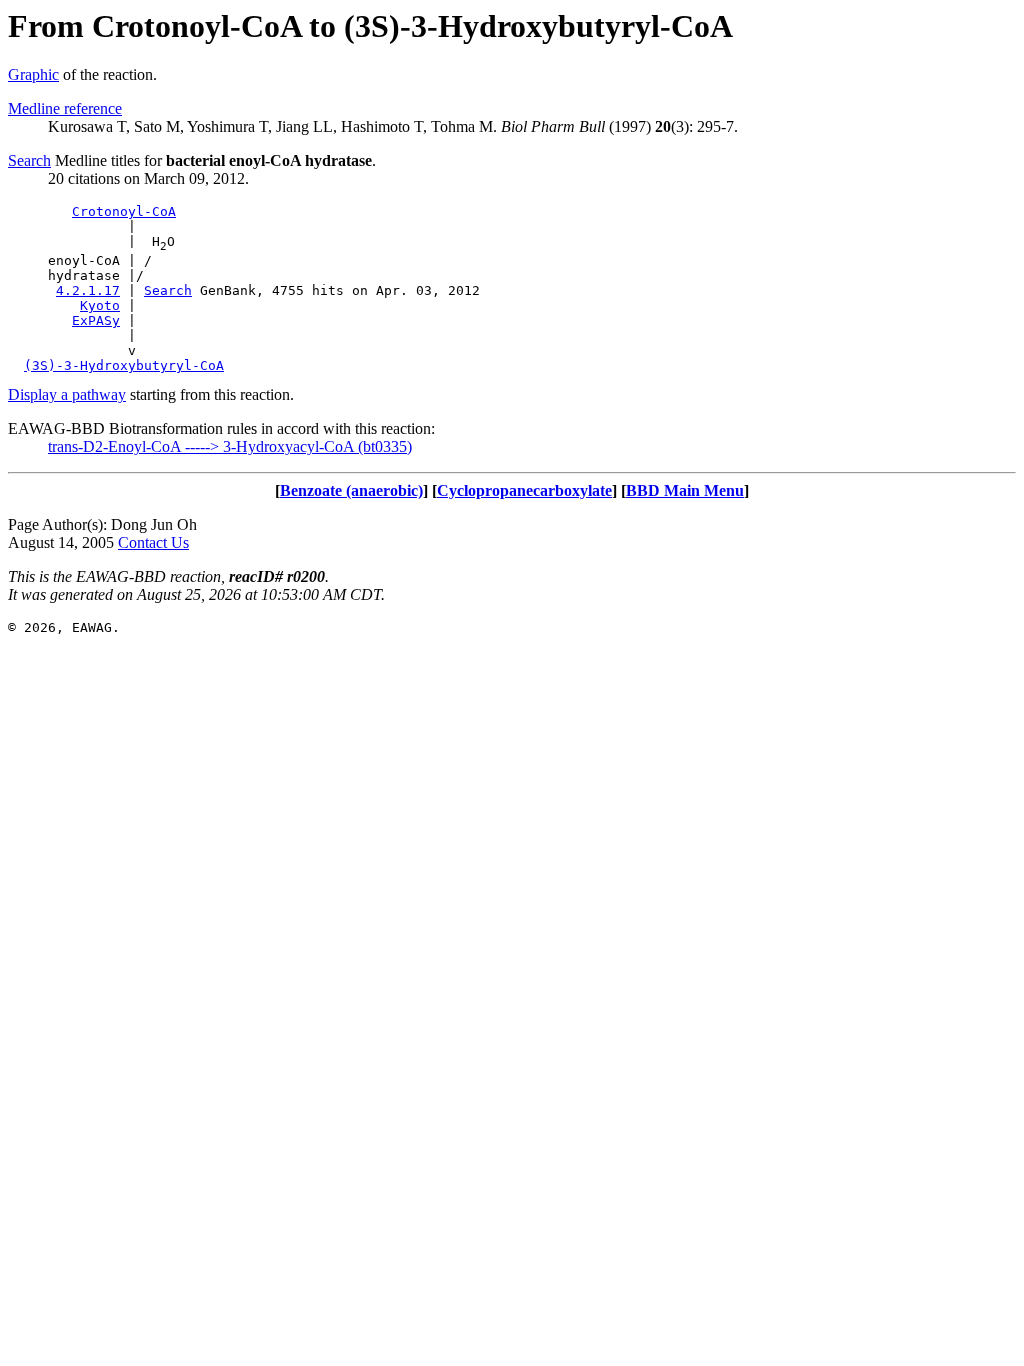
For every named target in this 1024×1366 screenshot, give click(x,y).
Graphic (33, 74)
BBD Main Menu (685, 490)
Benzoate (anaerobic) (351, 490)
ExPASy (96, 320)
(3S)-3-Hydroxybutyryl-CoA (124, 365)
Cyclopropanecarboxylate (524, 490)
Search (29, 160)
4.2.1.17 (88, 290)
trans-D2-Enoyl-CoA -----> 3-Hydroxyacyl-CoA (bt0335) (230, 446)
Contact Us (153, 542)
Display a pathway (67, 394)
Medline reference (65, 108)
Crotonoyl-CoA (124, 211)
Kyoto (100, 305)
